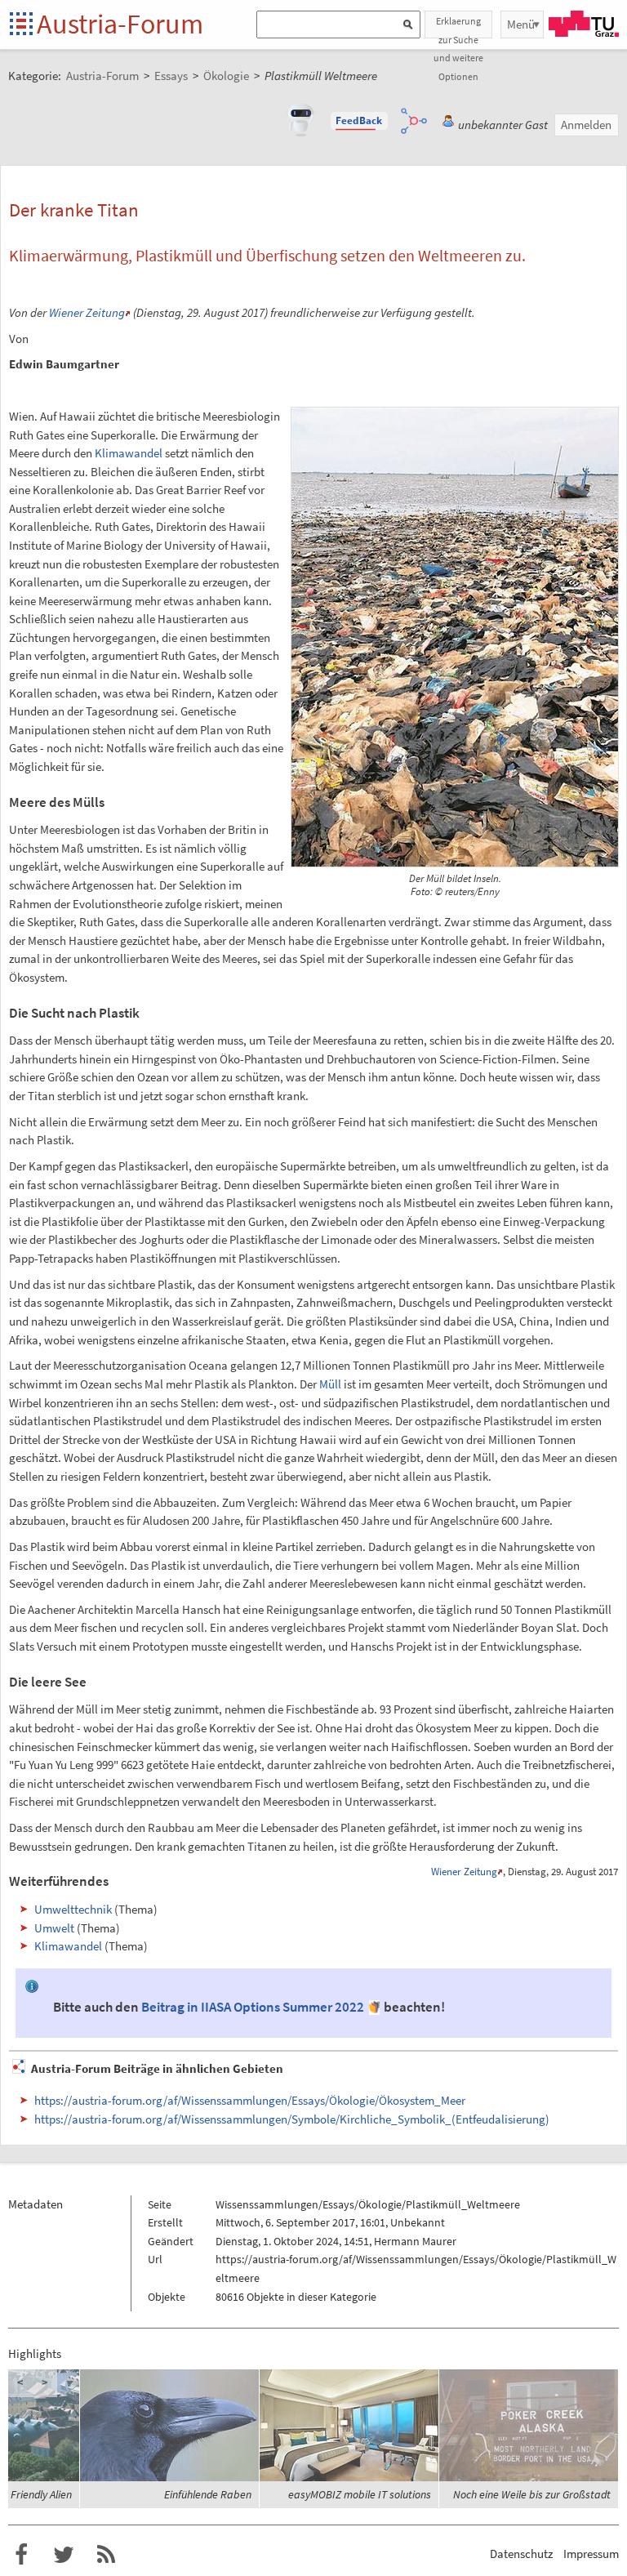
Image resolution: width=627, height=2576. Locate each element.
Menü (521, 24)
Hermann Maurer (415, 2241)
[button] (359, 121)
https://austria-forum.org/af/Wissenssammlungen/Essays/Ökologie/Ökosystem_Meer (250, 2100)
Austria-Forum (120, 24)
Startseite (22, 25)
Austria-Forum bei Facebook (21, 2555)
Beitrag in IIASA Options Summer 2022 (253, 2007)
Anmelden (586, 125)
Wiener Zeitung (87, 312)
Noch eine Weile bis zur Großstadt (532, 2494)
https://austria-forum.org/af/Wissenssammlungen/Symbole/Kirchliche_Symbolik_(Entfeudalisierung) (292, 2119)
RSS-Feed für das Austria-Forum (106, 2555)
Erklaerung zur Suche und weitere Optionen (458, 27)
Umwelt (54, 1928)
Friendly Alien (41, 2494)
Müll (330, 1384)
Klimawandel (129, 453)
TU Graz (584, 24)
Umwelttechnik (73, 1909)
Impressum (591, 2554)
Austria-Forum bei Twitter (64, 2555)
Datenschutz (521, 2554)
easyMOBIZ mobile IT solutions (360, 2494)
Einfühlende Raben (208, 2494)
